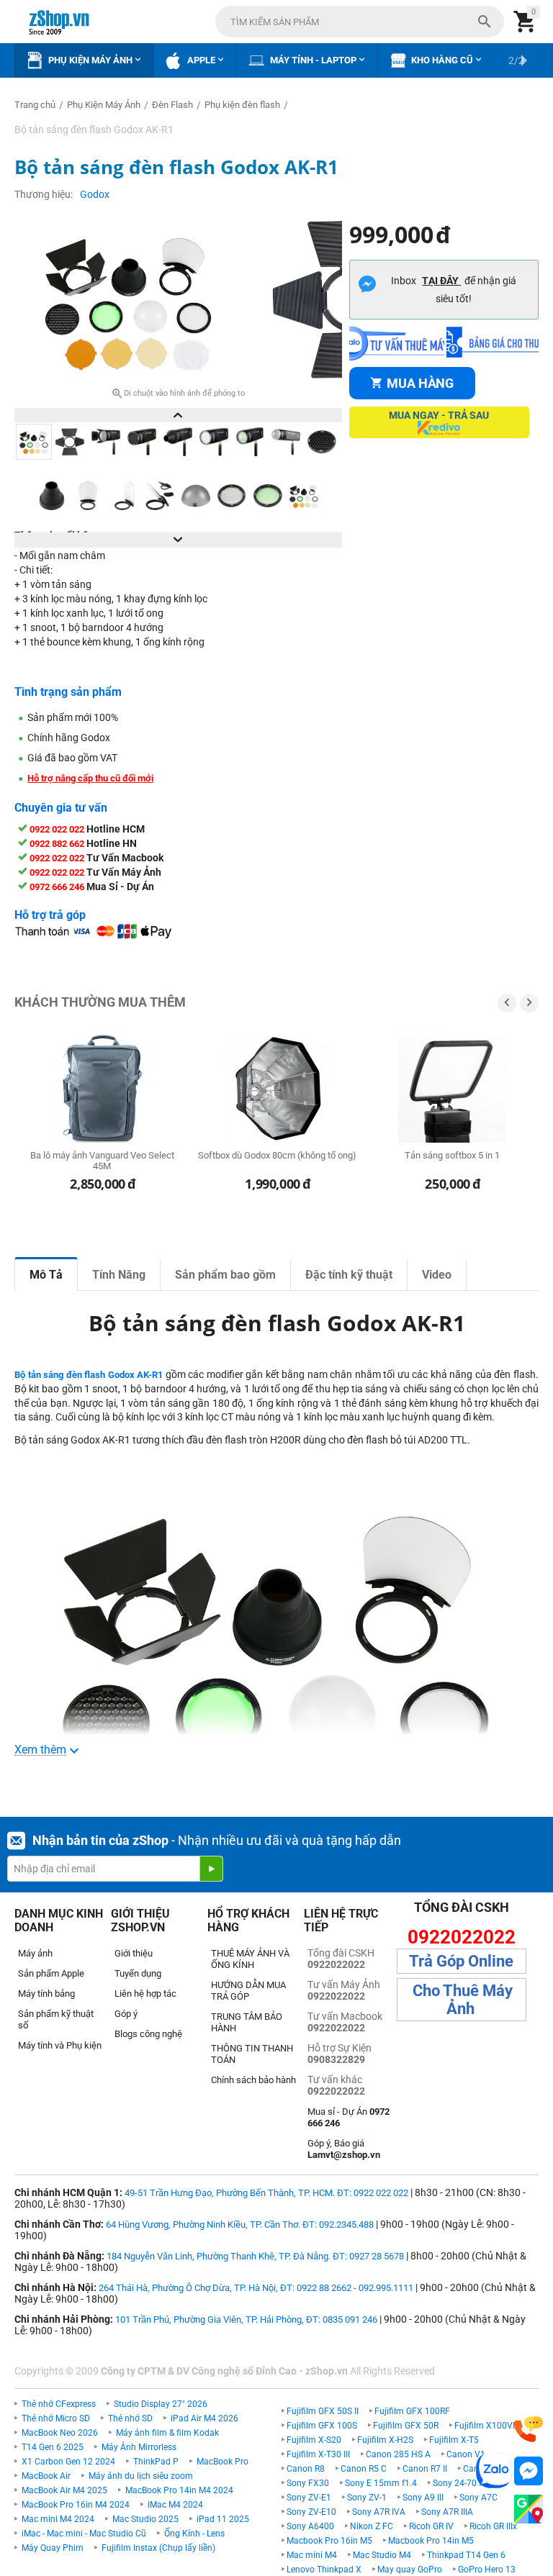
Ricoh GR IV (431, 2526)
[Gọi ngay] (529, 2430)
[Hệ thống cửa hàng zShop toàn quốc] (529, 2509)
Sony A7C (478, 2498)
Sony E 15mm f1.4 (381, 2483)
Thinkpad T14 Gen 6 (466, 2555)
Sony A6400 (310, 2526)
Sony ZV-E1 (309, 2498)
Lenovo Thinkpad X (324, 2570)
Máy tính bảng (46, 1994)
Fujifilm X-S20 (314, 2440)
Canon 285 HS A (398, 2454)
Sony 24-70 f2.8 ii (467, 2483)
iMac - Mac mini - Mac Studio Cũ (84, 2534)
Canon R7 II (425, 2469)
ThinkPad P (156, 2462)
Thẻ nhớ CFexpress (59, 2404)
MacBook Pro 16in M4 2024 (76, 2505)
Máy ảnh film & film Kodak (167, 2433)
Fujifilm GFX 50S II (323, 2411)
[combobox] (360, 22)
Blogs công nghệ (148, 2034)
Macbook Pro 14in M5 (431, 2541)
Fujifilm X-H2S (385, 2440)
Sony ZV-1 (367, 2498)
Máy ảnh (35, 1953)
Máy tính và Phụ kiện (60, 2045)
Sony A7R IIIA (447, 2512)
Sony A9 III (423, 2498)
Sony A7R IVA (379, 2512)
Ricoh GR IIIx (493, 2526)
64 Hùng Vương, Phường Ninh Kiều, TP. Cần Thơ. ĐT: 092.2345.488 (240, 2224)
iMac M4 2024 (175, 2505)
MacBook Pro (222, 2462)
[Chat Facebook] (529, 2471)
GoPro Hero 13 (487, 2570)
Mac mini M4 (312, 2555)
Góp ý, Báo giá (344, 2149)
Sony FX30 (308, 2483)
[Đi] (211, 1869)
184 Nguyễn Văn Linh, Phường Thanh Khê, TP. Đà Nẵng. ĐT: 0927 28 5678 (255, 2256)
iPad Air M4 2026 (204, 2418)
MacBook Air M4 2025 (64, 2490)
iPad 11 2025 (223, 2519)
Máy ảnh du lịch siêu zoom (141, 2476)
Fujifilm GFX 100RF (412, 2411)
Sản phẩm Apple (51, 1973)
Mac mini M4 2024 (58, 2519)
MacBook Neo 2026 (60, 2433)
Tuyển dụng (138, 1973)
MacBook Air (46, 2476)
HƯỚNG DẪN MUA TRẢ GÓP (248, 1991)
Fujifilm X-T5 (454, 2440)
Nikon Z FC (372, 2526)
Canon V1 (466, 2454)
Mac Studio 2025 (145, 2519)
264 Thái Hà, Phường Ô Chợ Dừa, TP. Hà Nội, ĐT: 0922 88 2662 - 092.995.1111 (256, 2288)
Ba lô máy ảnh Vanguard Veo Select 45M (102, 1161)
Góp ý (126, 2014)
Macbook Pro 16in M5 (329, 2541)
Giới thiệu (134, 1953)
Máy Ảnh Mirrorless (139, 2447)
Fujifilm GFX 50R (406, 2426)
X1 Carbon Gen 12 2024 (68, 2462)
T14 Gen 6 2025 (53, 2447)
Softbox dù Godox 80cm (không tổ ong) (277, 1155)
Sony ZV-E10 (311, 2512)
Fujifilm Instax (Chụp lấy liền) (158, 2548)
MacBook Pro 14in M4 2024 (179, 2490)
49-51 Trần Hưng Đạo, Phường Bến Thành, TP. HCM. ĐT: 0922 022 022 (266, 2193)
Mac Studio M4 (382, 2555)
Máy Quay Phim (53, 2548)
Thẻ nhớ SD (130, 2418)
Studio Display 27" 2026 (161, 2404)
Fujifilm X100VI (485, 2426)
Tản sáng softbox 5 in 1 (452, 1155)
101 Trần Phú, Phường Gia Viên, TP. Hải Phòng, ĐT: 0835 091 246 (246, 2319)
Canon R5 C (364, 2469)
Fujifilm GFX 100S (322, 2426)
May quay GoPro (410, 2570)
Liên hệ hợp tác (145, 1994)
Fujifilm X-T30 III (318, 2454)
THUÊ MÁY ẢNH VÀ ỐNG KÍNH (250, 1959)
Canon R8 (306, 2469)
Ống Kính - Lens (194, 2534)
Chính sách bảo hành (253, 2080)
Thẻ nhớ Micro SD (56, 2418)
